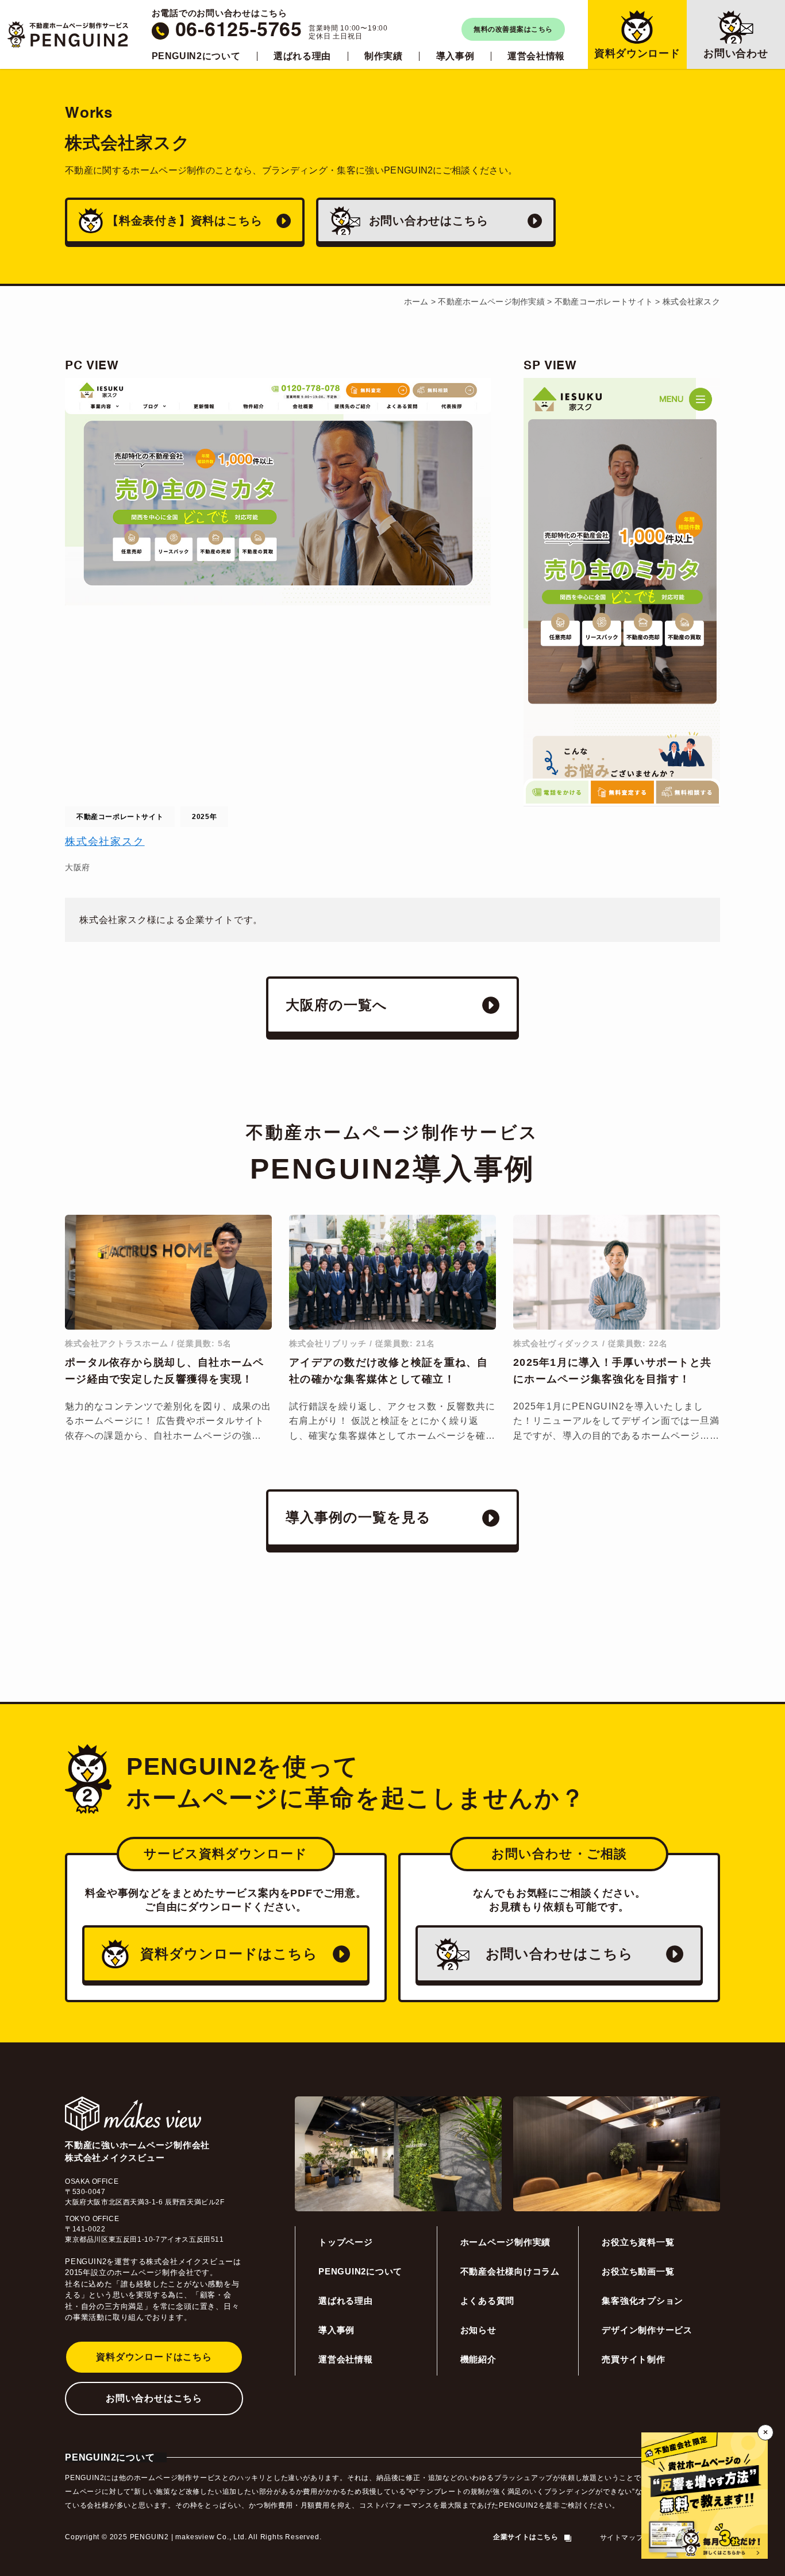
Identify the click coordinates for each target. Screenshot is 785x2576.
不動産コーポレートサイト (120, 817)
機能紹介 (478, 2359)
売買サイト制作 (633, 2359)
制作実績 (384, 56)
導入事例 (455, 56)
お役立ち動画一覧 (638, 2271)
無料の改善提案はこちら (513, 29)
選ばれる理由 (302, 56)
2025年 (204, 817)
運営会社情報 (536, 56)
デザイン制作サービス (647, 2330)
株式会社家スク (105, 841)
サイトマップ (622, 2538)
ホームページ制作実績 (506, 2242)
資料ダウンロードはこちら (154, 2357)
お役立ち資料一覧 (638, 2242)
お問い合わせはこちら (154, 2398)
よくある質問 (488, 2301)
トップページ (346, 2242)
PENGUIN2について (196, 56)
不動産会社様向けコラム (510, 2271)
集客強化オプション (642, 2301)
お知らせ (478, 2330)
